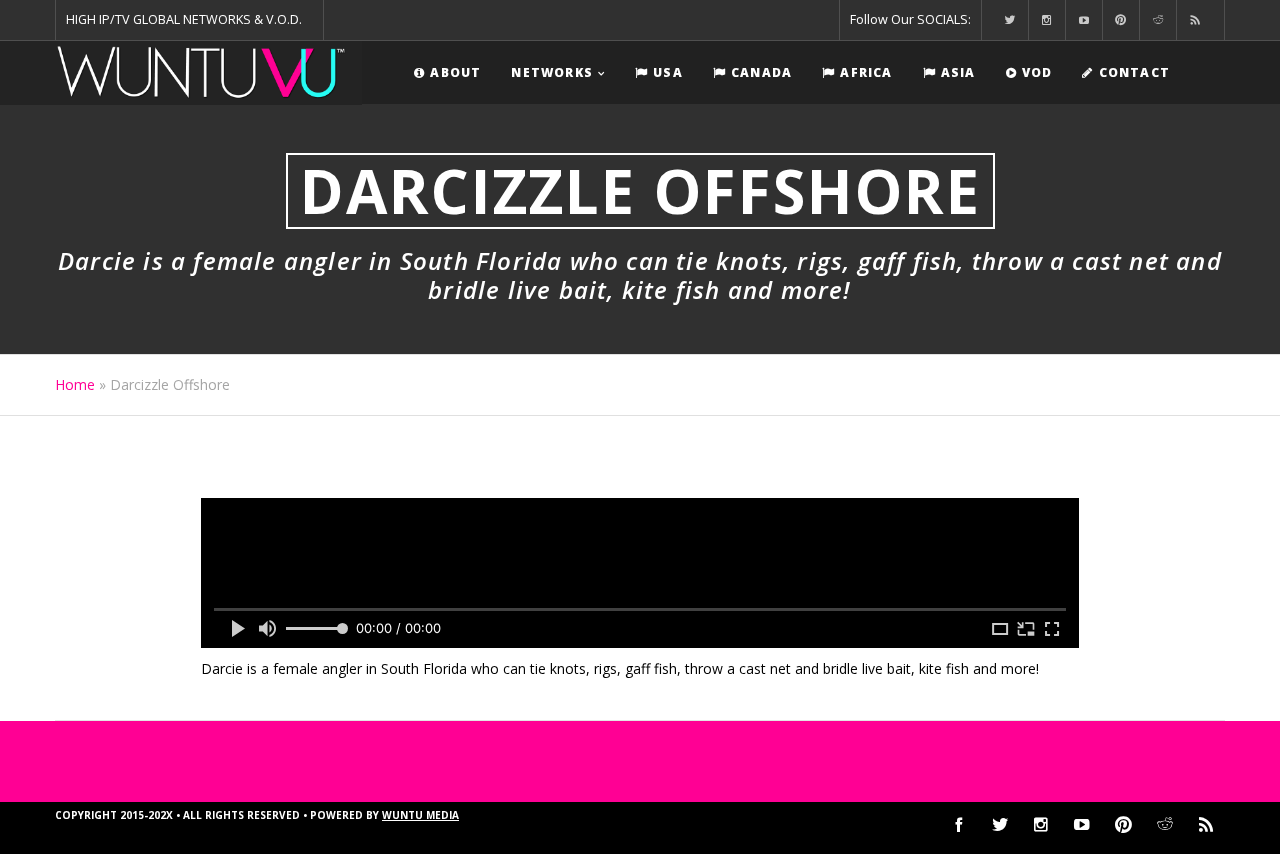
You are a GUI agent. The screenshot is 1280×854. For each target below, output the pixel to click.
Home (75, 384)
